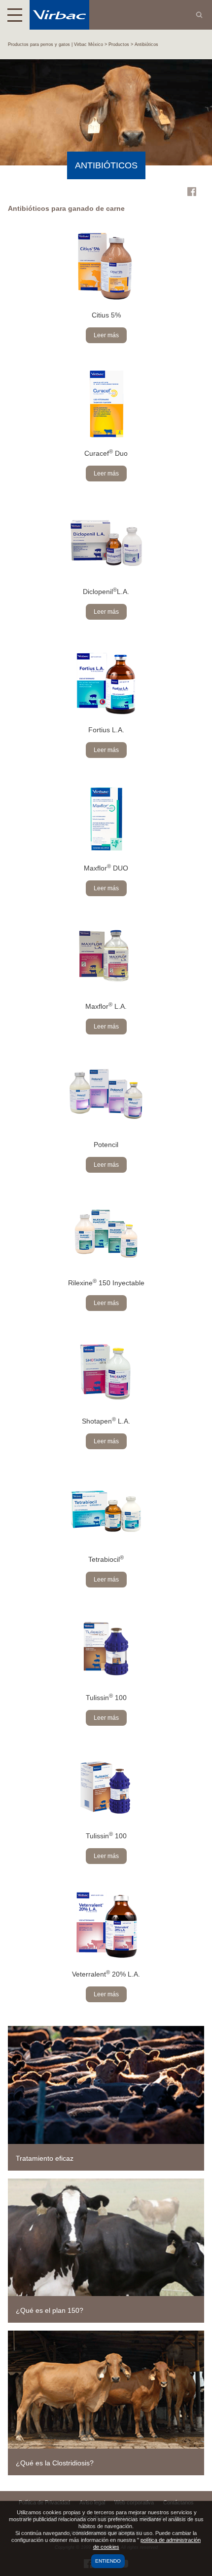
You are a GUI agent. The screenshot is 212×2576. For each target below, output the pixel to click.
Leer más (106, 335)
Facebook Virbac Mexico (192, 192)
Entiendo (108, 2561)
